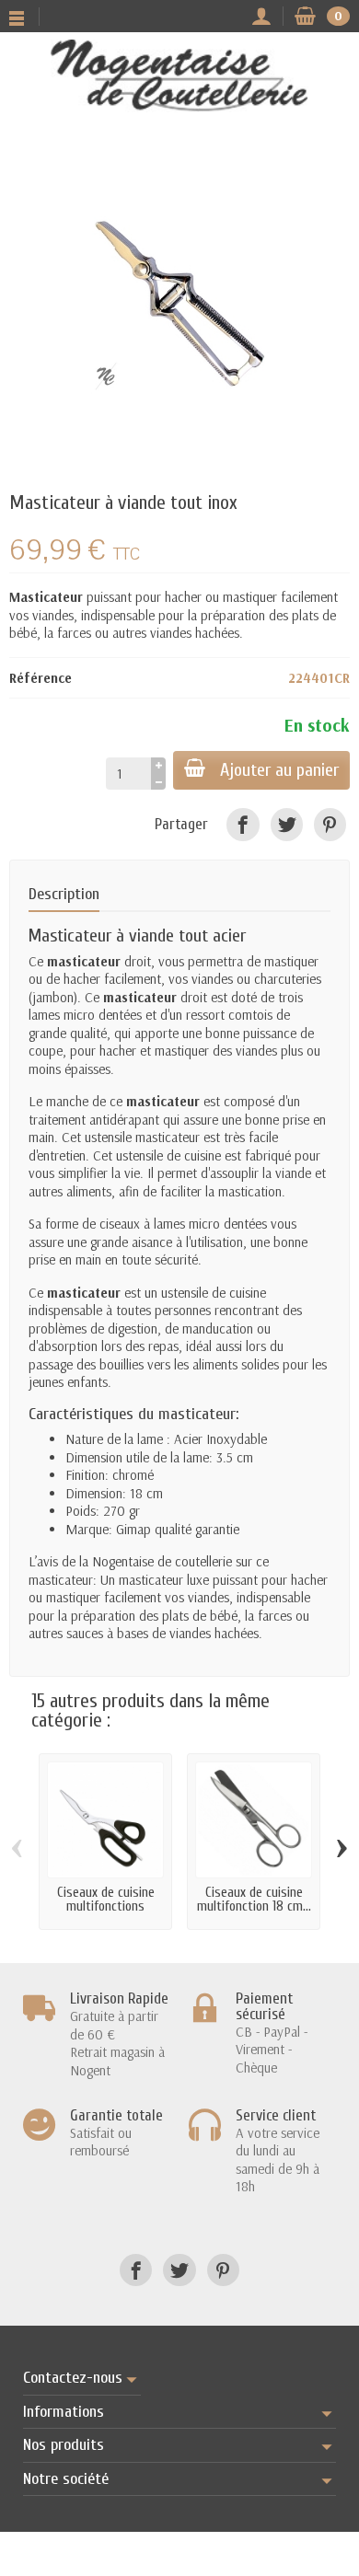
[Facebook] (243, 824)
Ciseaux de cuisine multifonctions (106, 1900)
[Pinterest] (330, 824)
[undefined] (179, 305)
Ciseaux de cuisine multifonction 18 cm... (254, 1900)
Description (64, 894)
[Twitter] (287, 824)
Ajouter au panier (279, 770)
